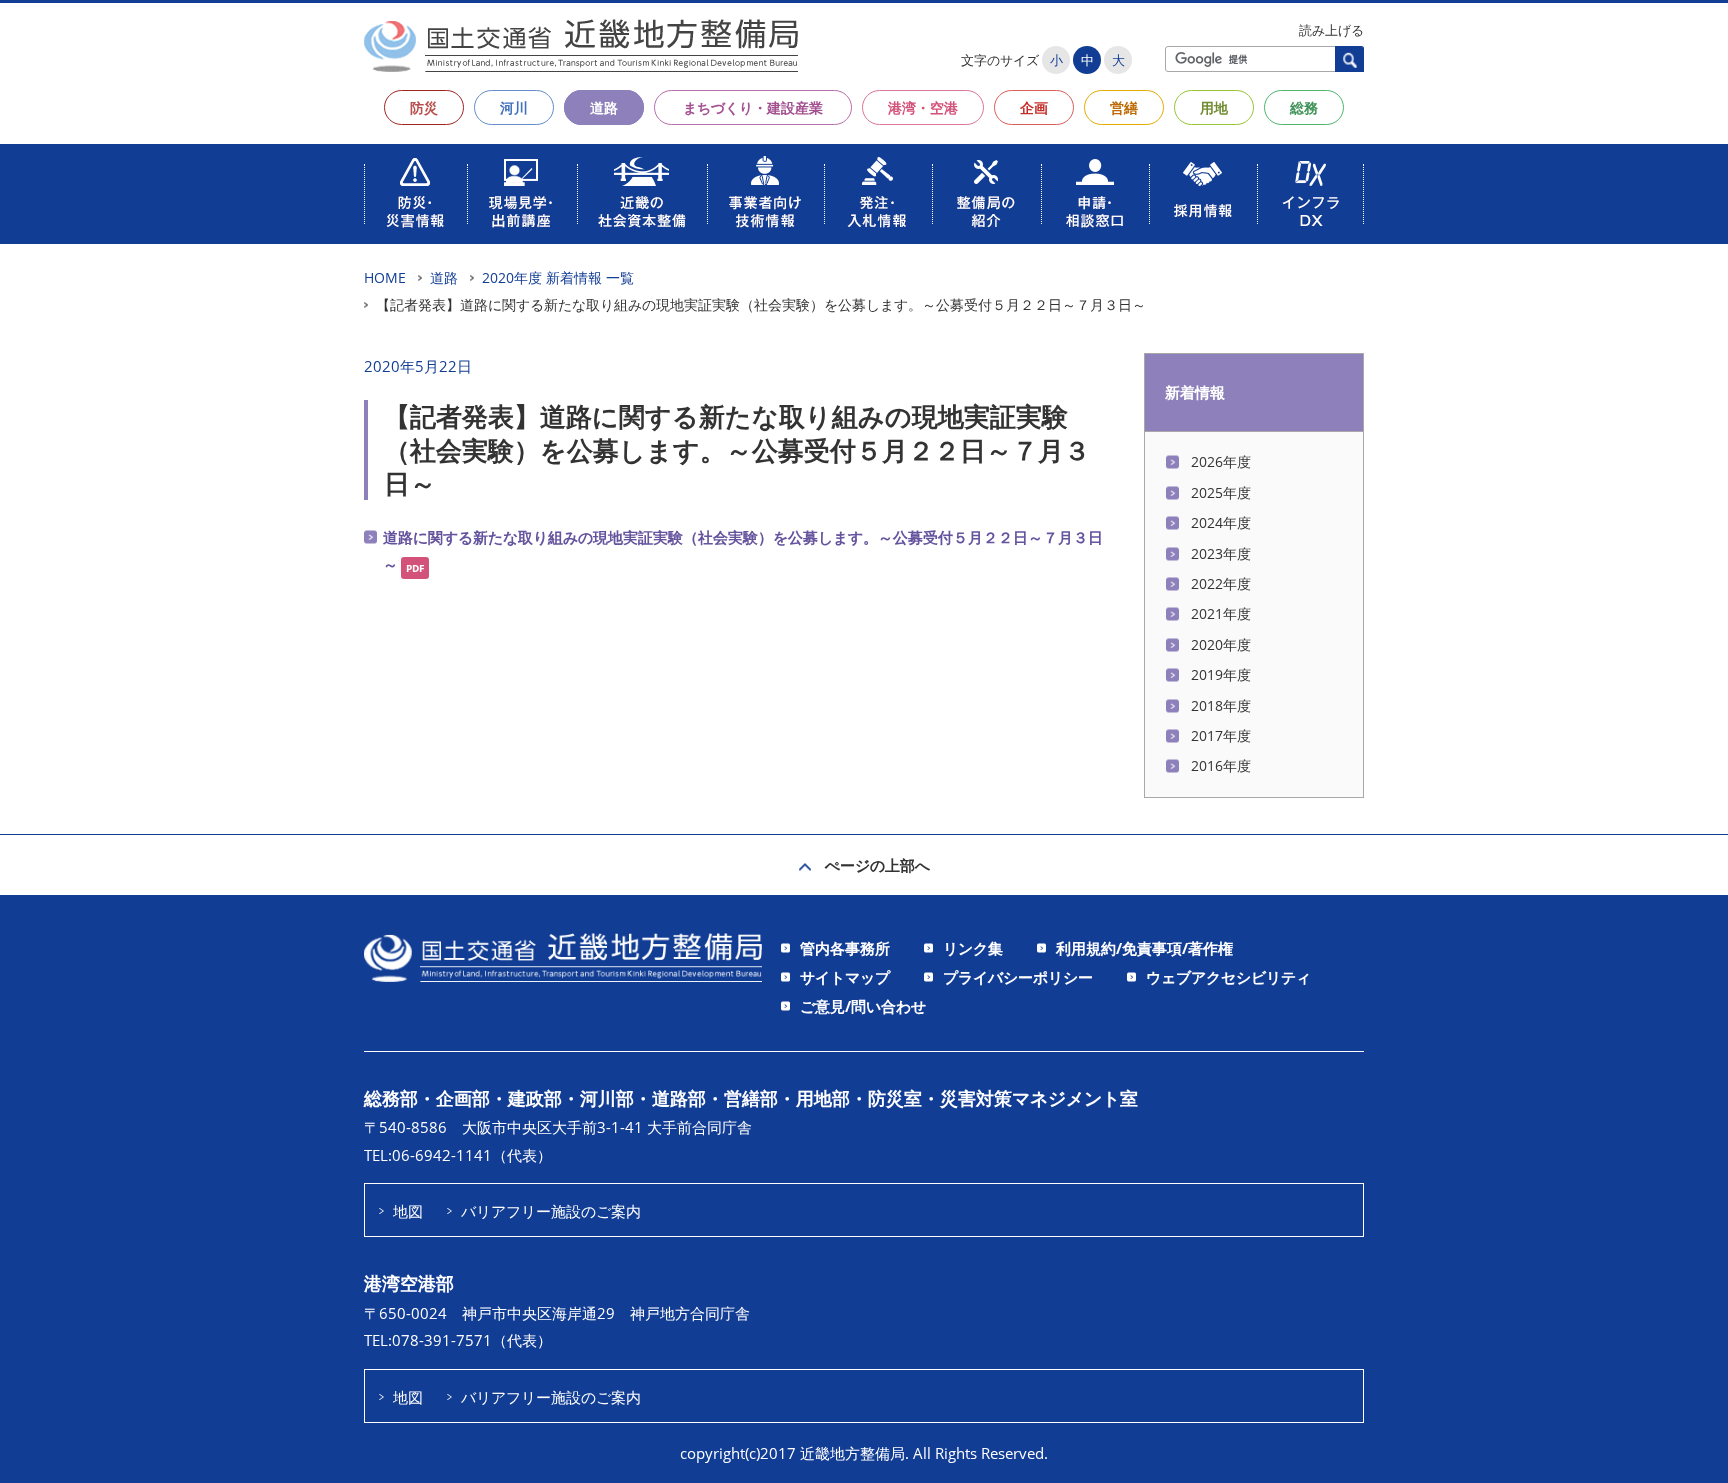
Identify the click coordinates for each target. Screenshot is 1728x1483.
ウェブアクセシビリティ (1228, 977)
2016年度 (1221, 765)
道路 (604, 107)
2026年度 (1221, 461)
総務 (1304, 107)
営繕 (1124, 107)
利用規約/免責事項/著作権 (1144, 948)
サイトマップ (845, 977)
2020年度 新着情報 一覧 (558, 277)
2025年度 (1221, 492)
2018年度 (1221, 705)
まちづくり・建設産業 (753, 107)
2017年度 (1221, 735)
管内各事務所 (845, 948)
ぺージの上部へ (877, 865)
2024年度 (1221, 522)
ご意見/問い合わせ (863, 1006)
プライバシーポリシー (1018, 977)
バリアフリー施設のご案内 (551, 1211)
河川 (514, 107)
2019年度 (1221, 674)
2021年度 (1221, 613)
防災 (424, 107)
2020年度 (1221, 644)
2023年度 (1221, 553)
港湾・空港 (923, 107)
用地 (1214, 107)
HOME (385, 277)
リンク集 (973, 948)
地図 (408, 1211)
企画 (1034, 107)
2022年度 (1221, 583)
